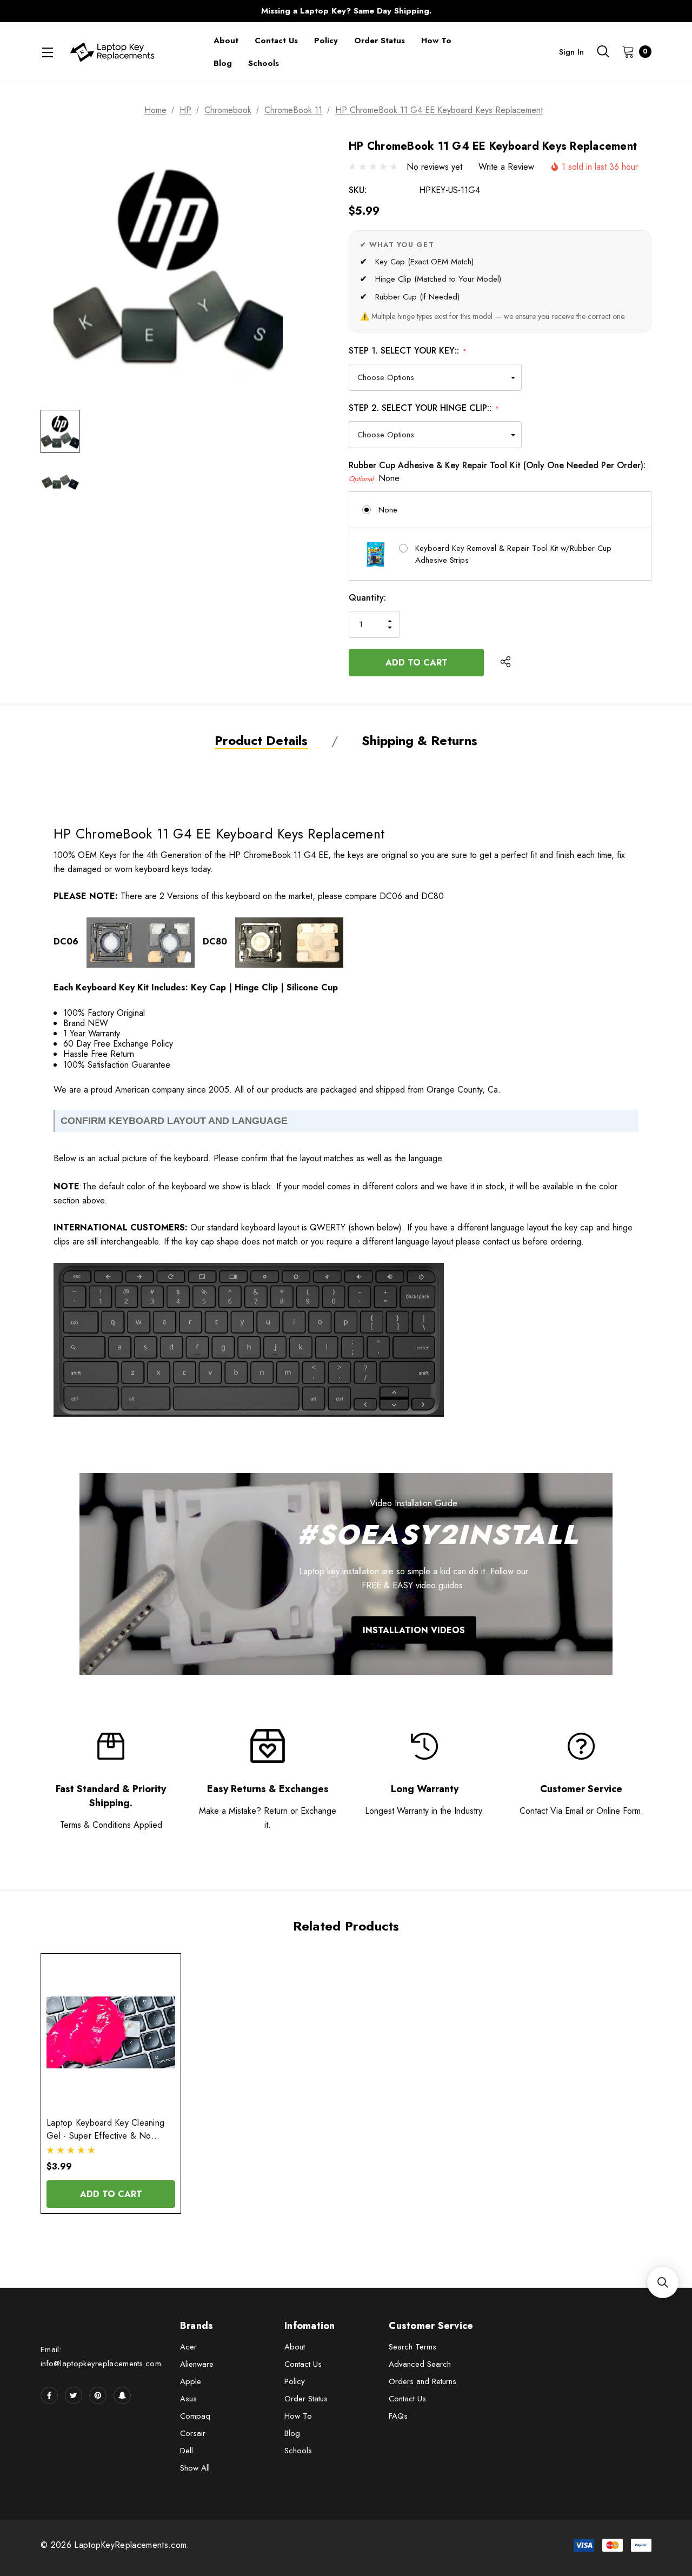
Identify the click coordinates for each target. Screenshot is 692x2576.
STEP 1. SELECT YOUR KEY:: (407, 351)
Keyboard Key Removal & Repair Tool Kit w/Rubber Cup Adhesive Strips (513, 554)
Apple (191, 2381)
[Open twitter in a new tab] (74, 2395)
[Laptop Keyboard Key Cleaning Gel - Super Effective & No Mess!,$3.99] (111, 2032)
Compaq (195, 2416)
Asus (188, 2399)
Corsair (193, 2433)
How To (298, 2416)
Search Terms (412, 2347)
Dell (187, 2451)
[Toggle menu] (47, 52)
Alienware (197, 2364)
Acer (188, 2347)
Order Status (306, 2399)
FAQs (398, 2416)
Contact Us (303, 2364)
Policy (295, 2381)
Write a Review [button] (506, 167)
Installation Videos (414, 1630)
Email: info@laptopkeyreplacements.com (101, 2357)
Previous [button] (133, 11)
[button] (663, 2282)
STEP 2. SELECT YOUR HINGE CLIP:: (424, 408)
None (388, 510)
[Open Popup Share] (505, 662)
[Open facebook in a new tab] (49, 2395)
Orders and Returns (422, 2381)
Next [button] (559, 11)
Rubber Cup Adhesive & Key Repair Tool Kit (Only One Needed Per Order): (497, 472)
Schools (298, 2451)
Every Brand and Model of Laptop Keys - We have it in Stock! (346, 11)
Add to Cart (111, 2194)
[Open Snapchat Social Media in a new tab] (122, 2395)
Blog (292, 2433)
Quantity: (367, 598)
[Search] (603, 51)
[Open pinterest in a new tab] (98, 2395)
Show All (195, 2468)
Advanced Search (420, 2364)
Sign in (571, 52)
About (295, 2347)
